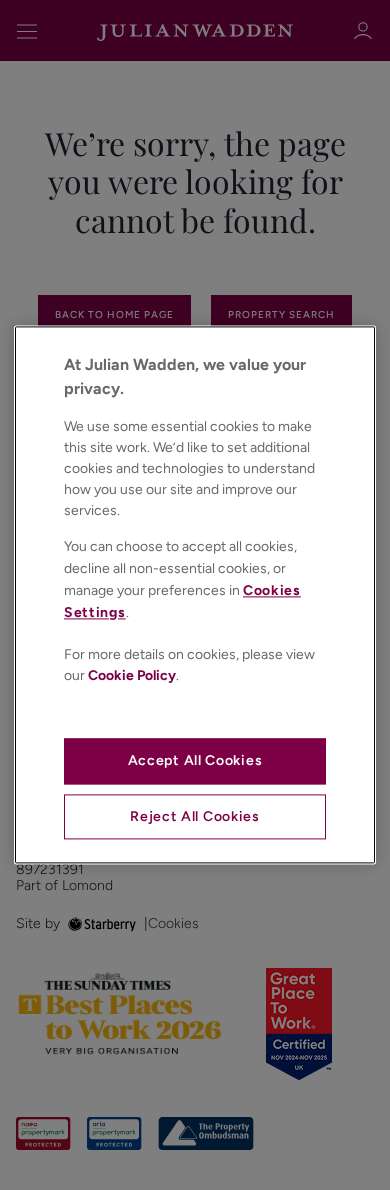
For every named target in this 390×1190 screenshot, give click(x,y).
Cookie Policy (132, 675)
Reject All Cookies (195, 816)
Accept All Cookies (195, 760)
